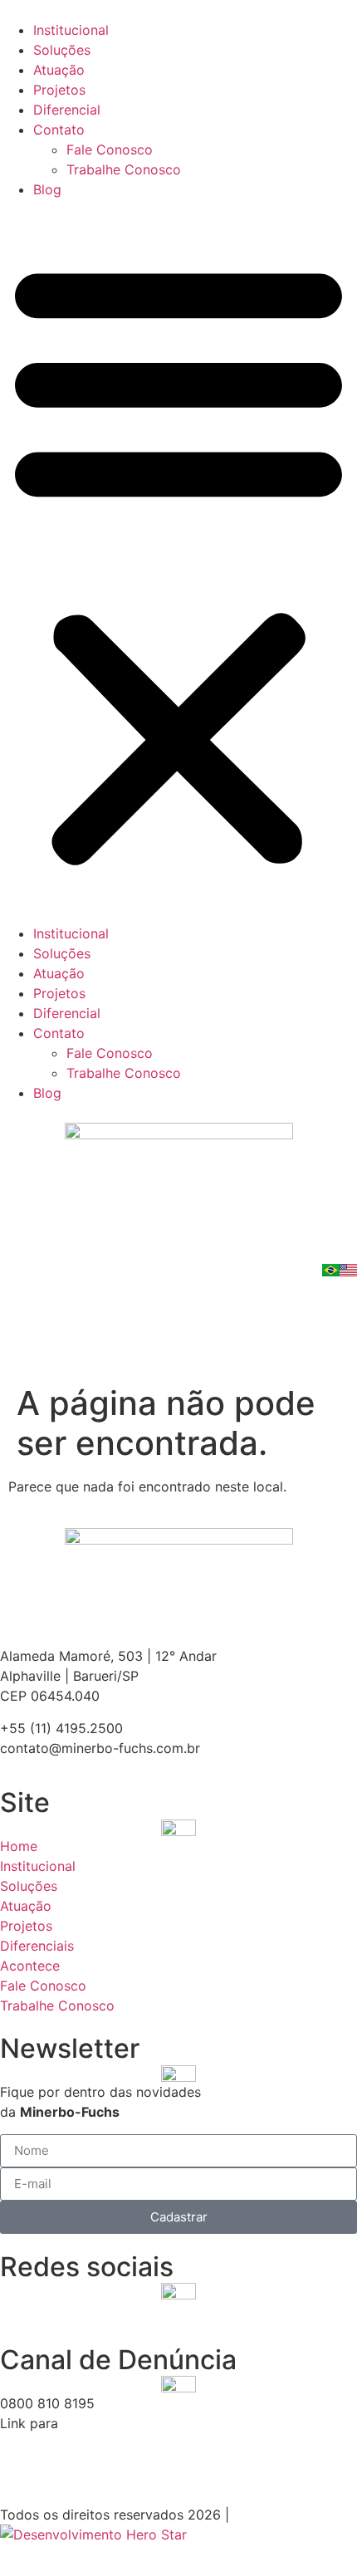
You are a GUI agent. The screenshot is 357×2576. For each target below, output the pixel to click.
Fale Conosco (110, 149)
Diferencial (67, 110)
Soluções (62, 50)
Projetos (59, 90)
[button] (178, 561)
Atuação (59, 70)
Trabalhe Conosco (124, 169)
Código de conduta (61, 2443)
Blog (47, 189)
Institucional (71, 30)
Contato (59, 130)
